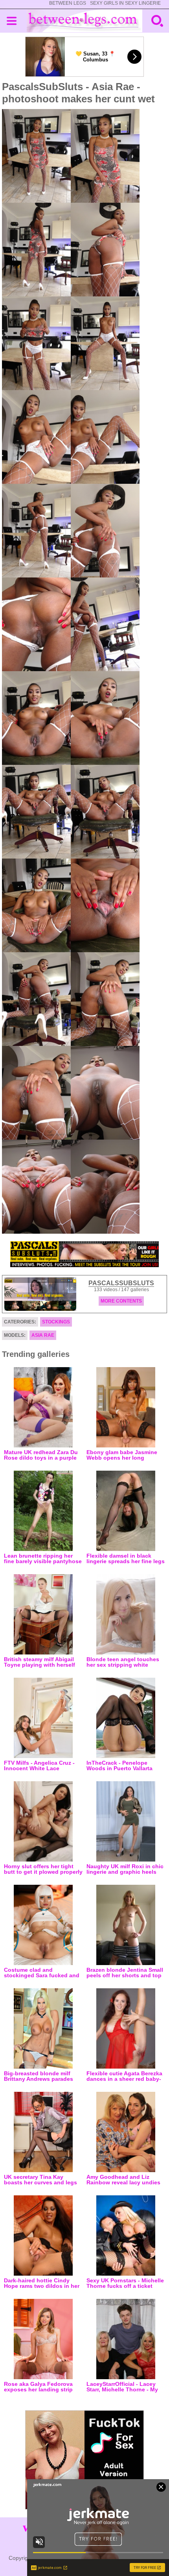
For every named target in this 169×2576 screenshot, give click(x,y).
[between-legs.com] (85, 21)
